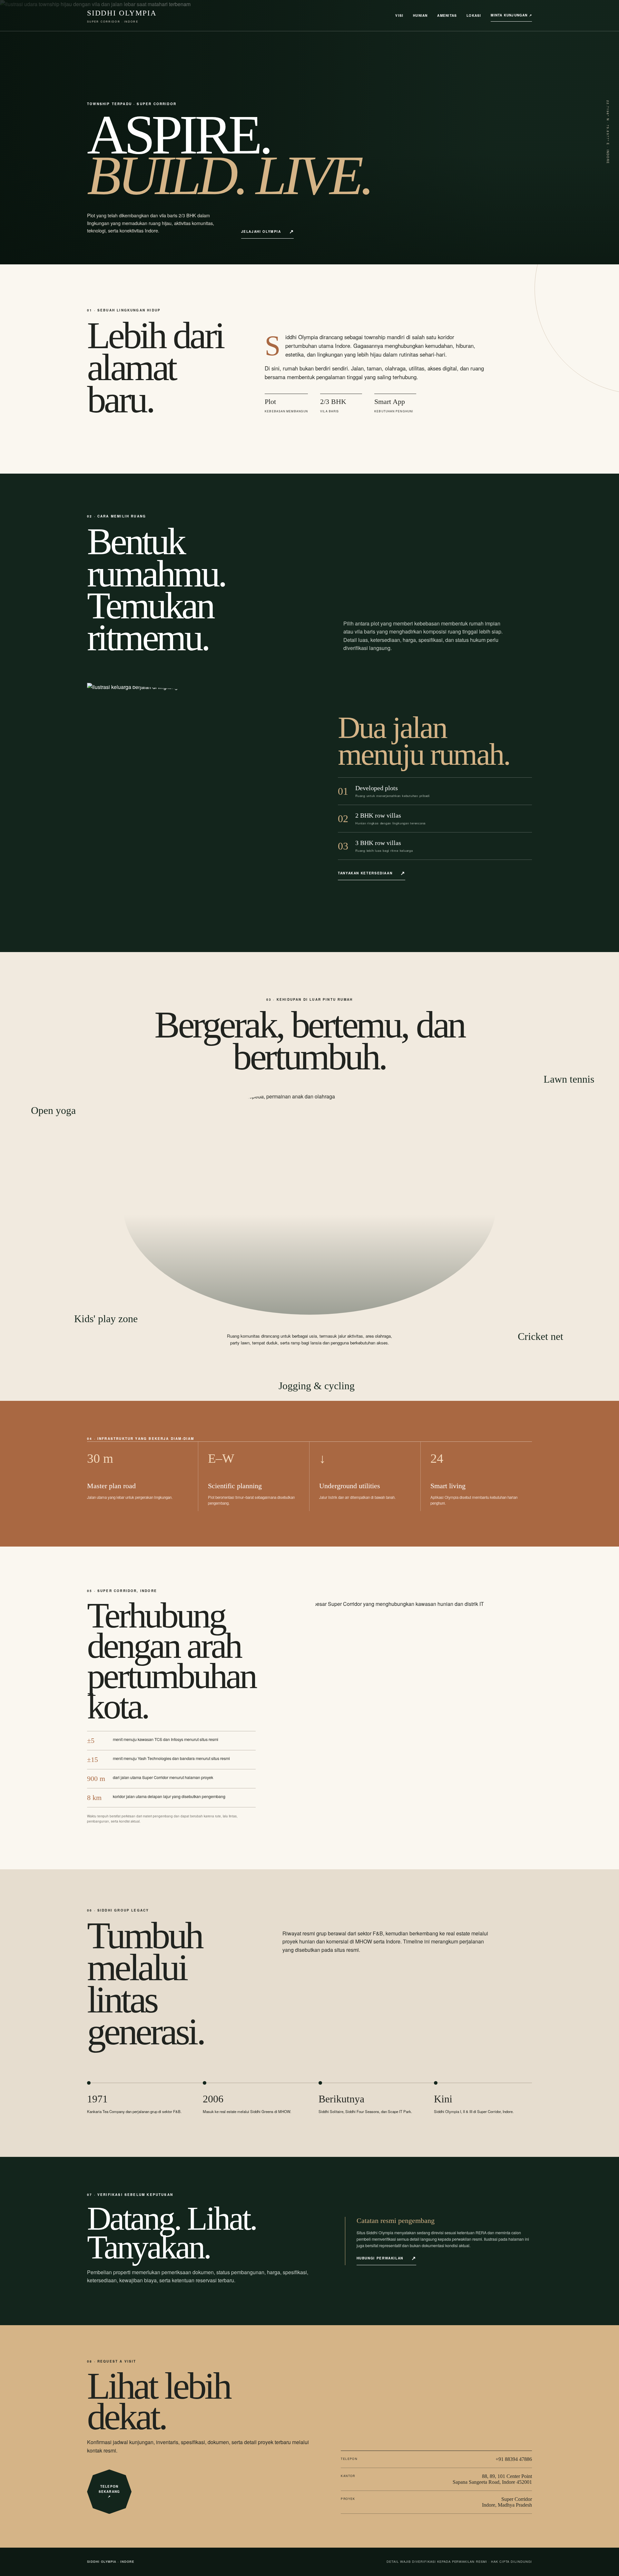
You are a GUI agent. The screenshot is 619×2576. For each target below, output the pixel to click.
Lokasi (474, 15)
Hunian (420, 15)
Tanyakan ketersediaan (365, 873)
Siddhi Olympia (122, 16)
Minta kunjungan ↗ (511, 15)
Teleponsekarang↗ (109, 2491)
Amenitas (447, 15)
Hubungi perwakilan (380, 2258)
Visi (399, 15)
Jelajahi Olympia (261, 231)
